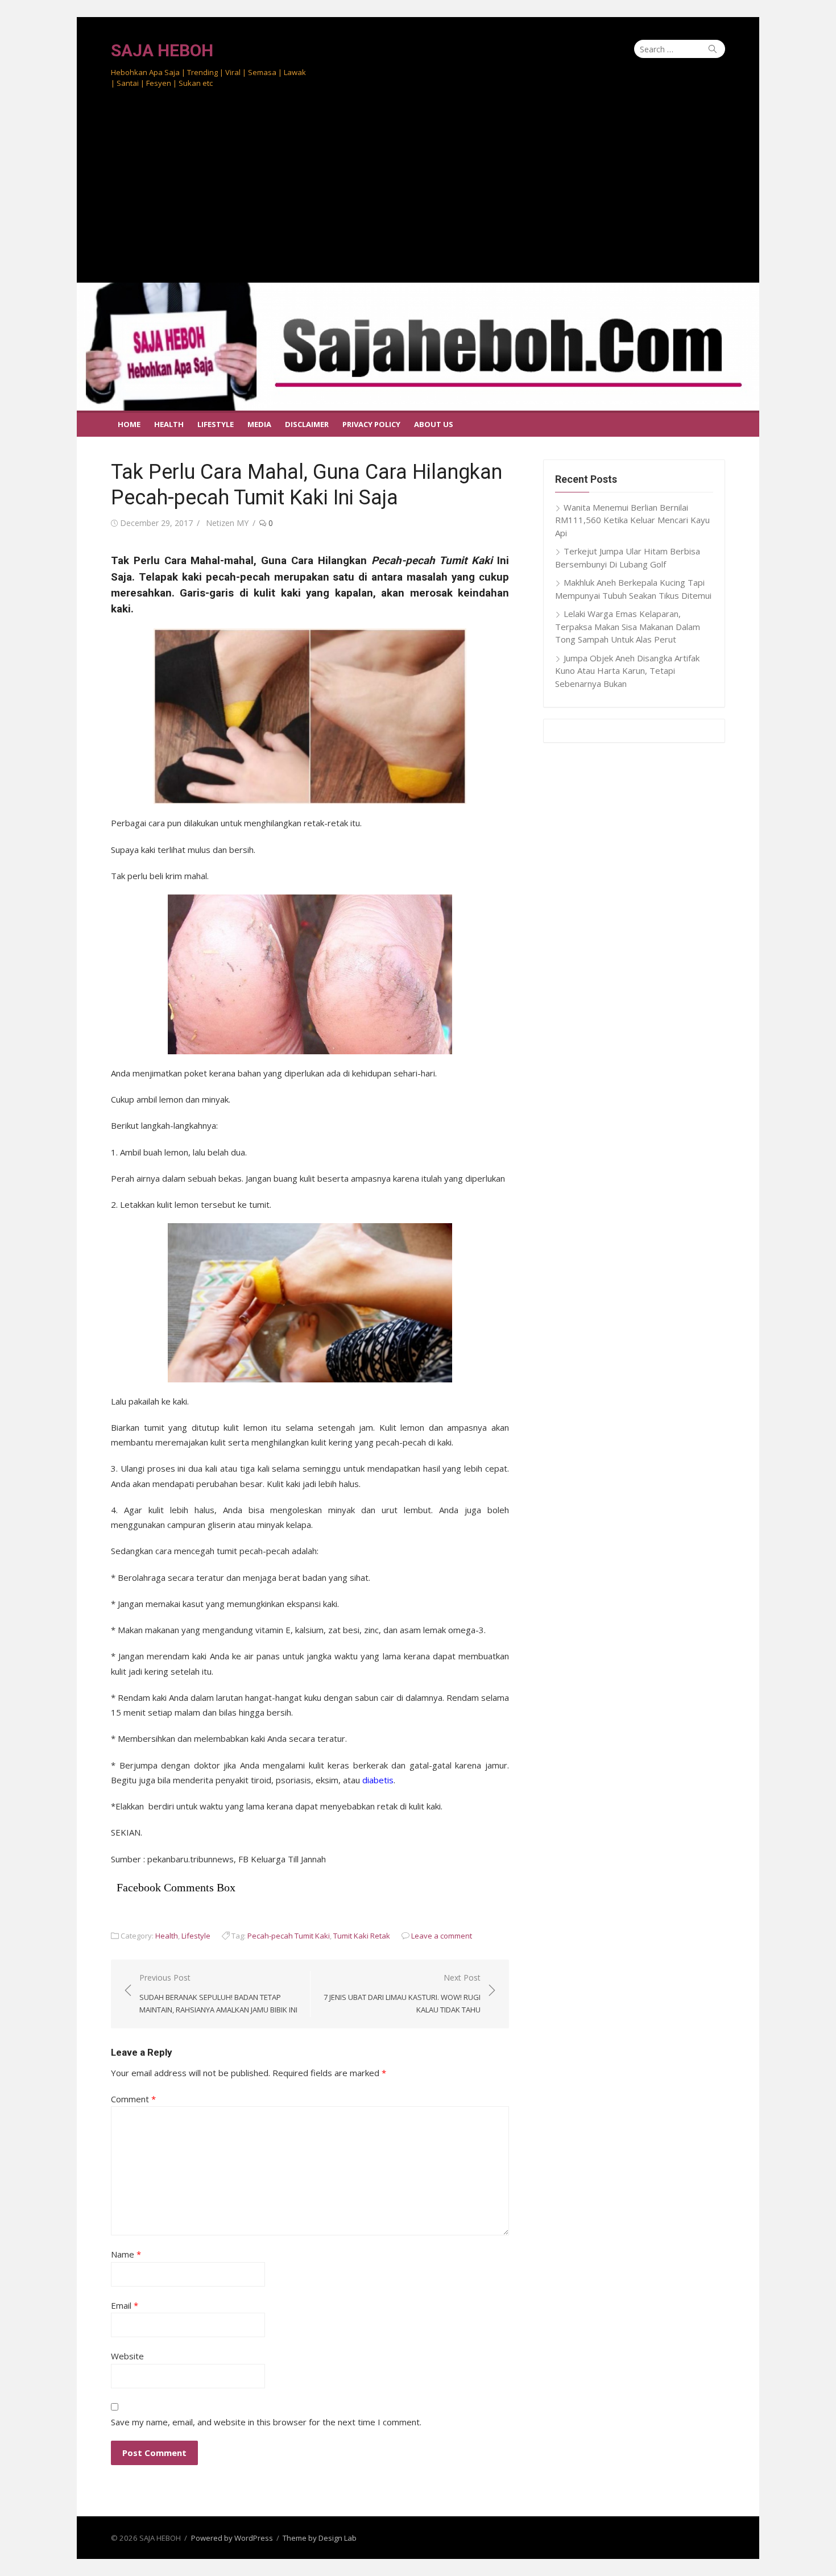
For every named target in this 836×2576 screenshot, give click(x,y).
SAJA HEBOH (162, 50)
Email (125, 2305)
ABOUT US (434, 424)
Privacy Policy (371, 424)
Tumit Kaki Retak (362, 1936)
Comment (133, 2099)
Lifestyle (216, 424)
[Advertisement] (418, 197)
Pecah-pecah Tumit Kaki (289, 1936)
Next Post (402, 1993)
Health (169, 424)
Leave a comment (442, 1936)
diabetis (378, 1780)
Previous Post (218, 1993)
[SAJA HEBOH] (418, 347)
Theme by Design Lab (320, 2538)
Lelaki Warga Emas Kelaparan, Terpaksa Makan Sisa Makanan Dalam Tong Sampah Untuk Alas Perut (628, 626)
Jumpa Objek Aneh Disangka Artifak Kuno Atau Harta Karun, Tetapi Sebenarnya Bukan (627, 671)
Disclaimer (307, 424)
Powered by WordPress (232, 2538)
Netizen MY (227, 523)
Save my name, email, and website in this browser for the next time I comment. (266, 2422)
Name (126, 2254)
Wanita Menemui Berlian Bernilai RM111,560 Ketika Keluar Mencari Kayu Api (632, 520)
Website (127, 2356)
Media (259, 424)
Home (129, 424)
